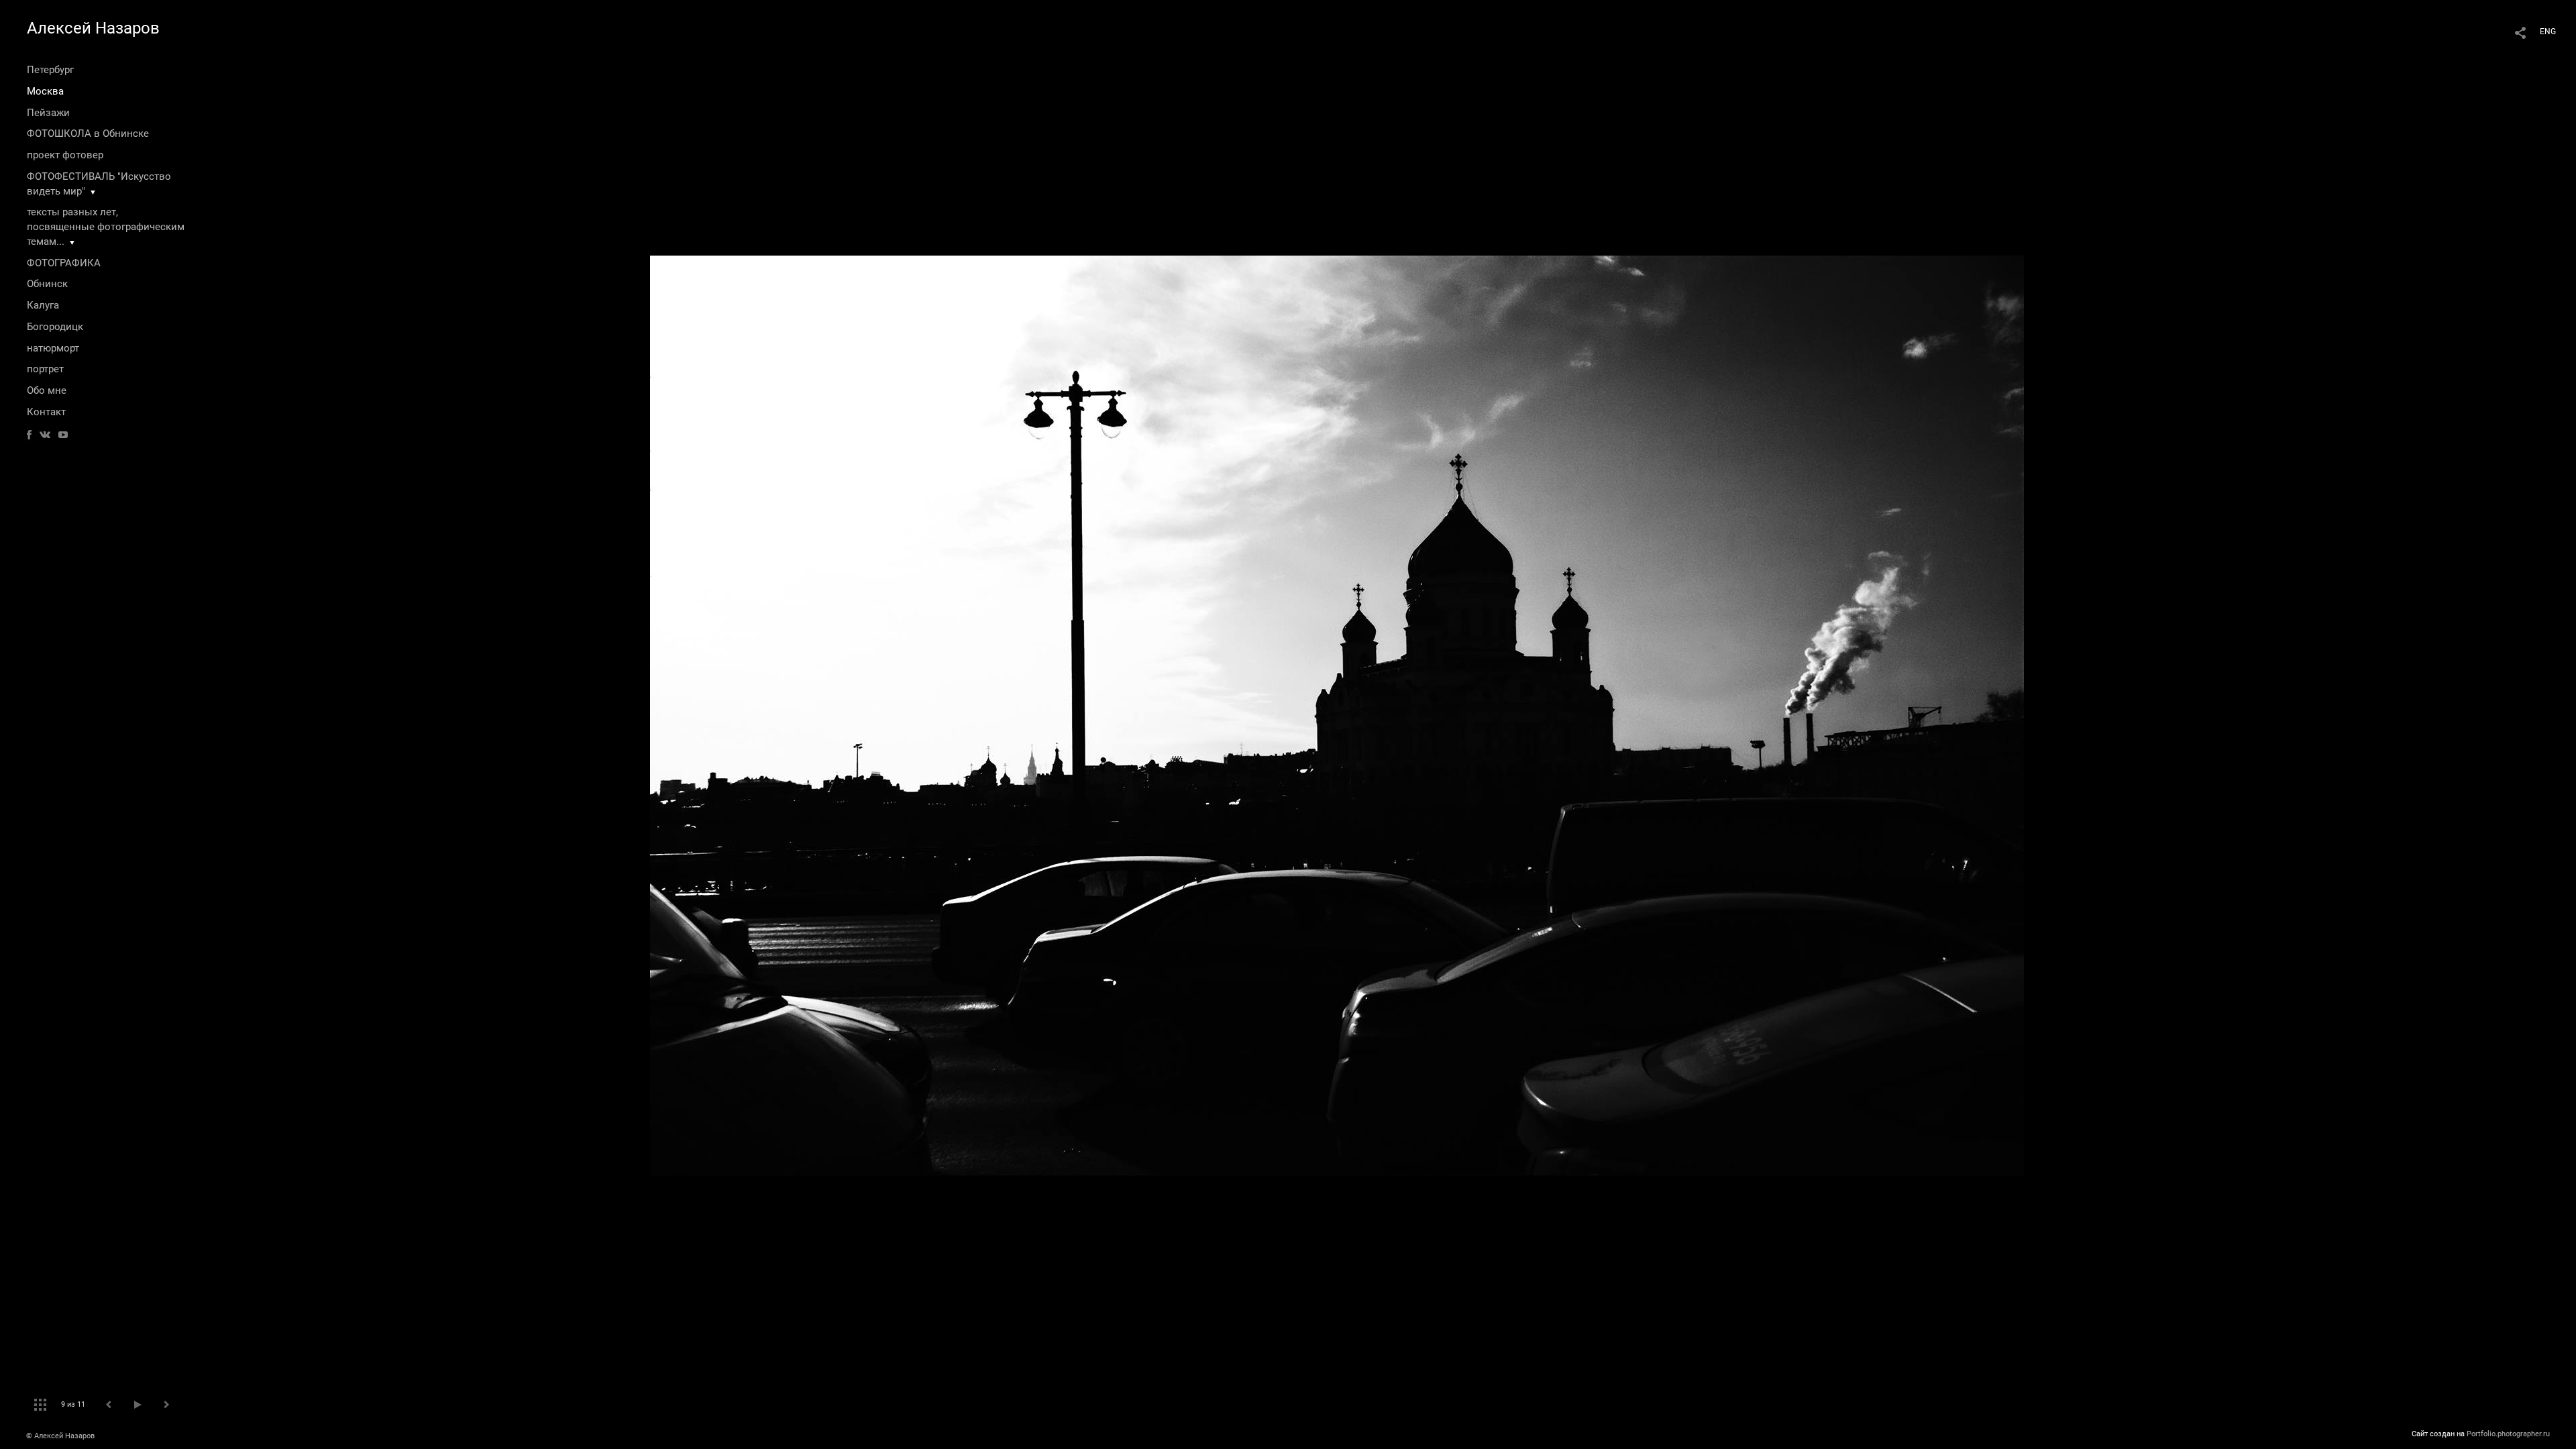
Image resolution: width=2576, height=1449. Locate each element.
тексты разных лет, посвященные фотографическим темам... (106, 227)
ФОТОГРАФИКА (64, 263)
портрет (45, 369)
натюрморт (53, 348)
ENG (2548, 32)
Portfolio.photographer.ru (2508, 1434)
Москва (45, 91)
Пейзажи (48, 113)
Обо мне (47, 390)
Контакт (46, 412)
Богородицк (55, 327)
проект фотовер (65, 155)
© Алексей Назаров (60, 1436)
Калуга (43, 305)
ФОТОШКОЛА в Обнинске (88, 133)
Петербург (50, 70)
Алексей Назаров (93, 28)
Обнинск (47, 284)
